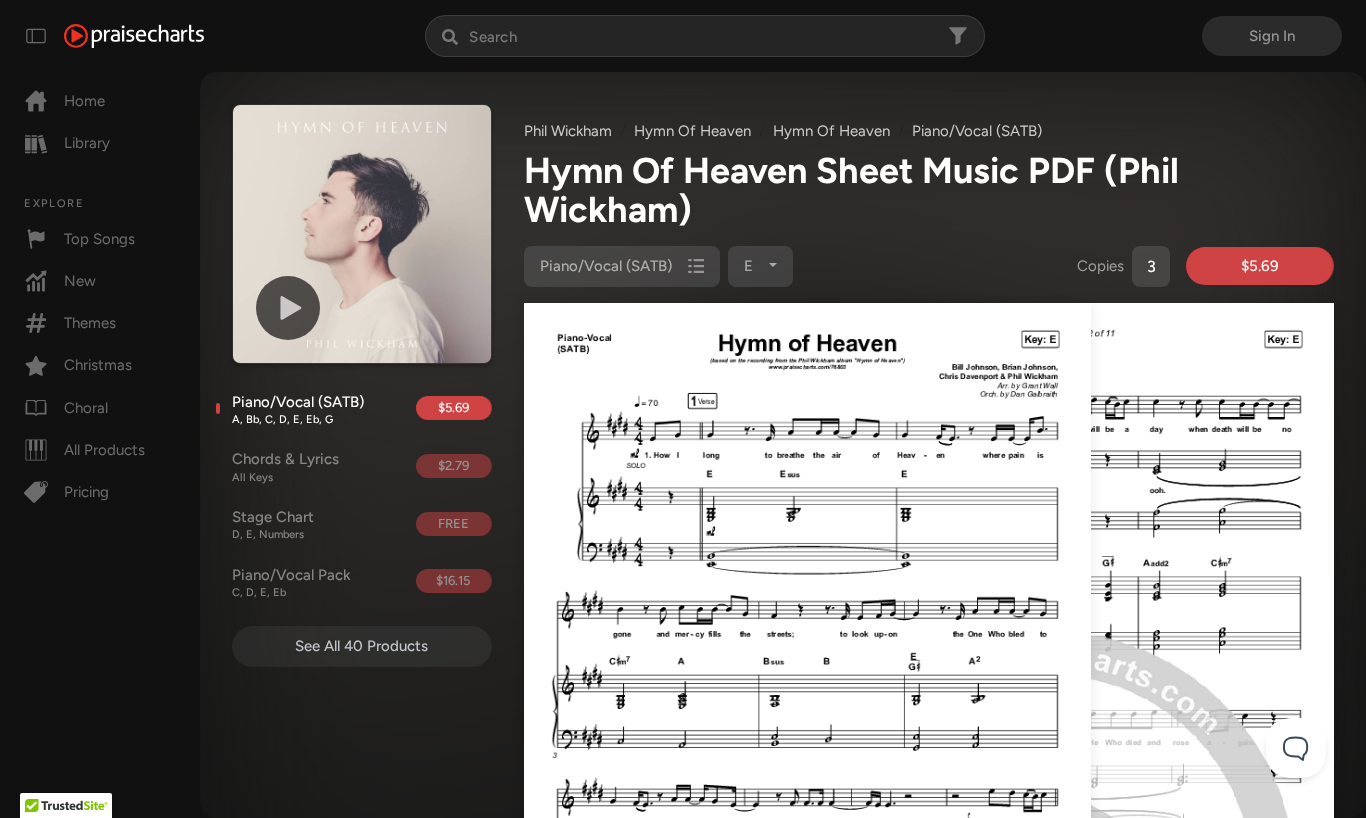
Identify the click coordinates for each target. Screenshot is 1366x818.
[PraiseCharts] (134, 36)
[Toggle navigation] (36, 36)
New (80, 281)
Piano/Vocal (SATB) (298, 410)
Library (87, 143)
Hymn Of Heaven (692, 131)
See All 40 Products (361, 646)
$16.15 (453, 580)
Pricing (86, 492)
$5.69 (453, 407)
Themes (90, 323)
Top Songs (99, 239)
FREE (453, 523)
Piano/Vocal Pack (291, 583)
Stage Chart (273, 525)
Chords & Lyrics (285, 467)
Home (84, 101)
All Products (104, 450)
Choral (86, 408)
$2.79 (453, 465)
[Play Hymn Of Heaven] (288, 308)
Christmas (98, 365)
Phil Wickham (568, 131)
